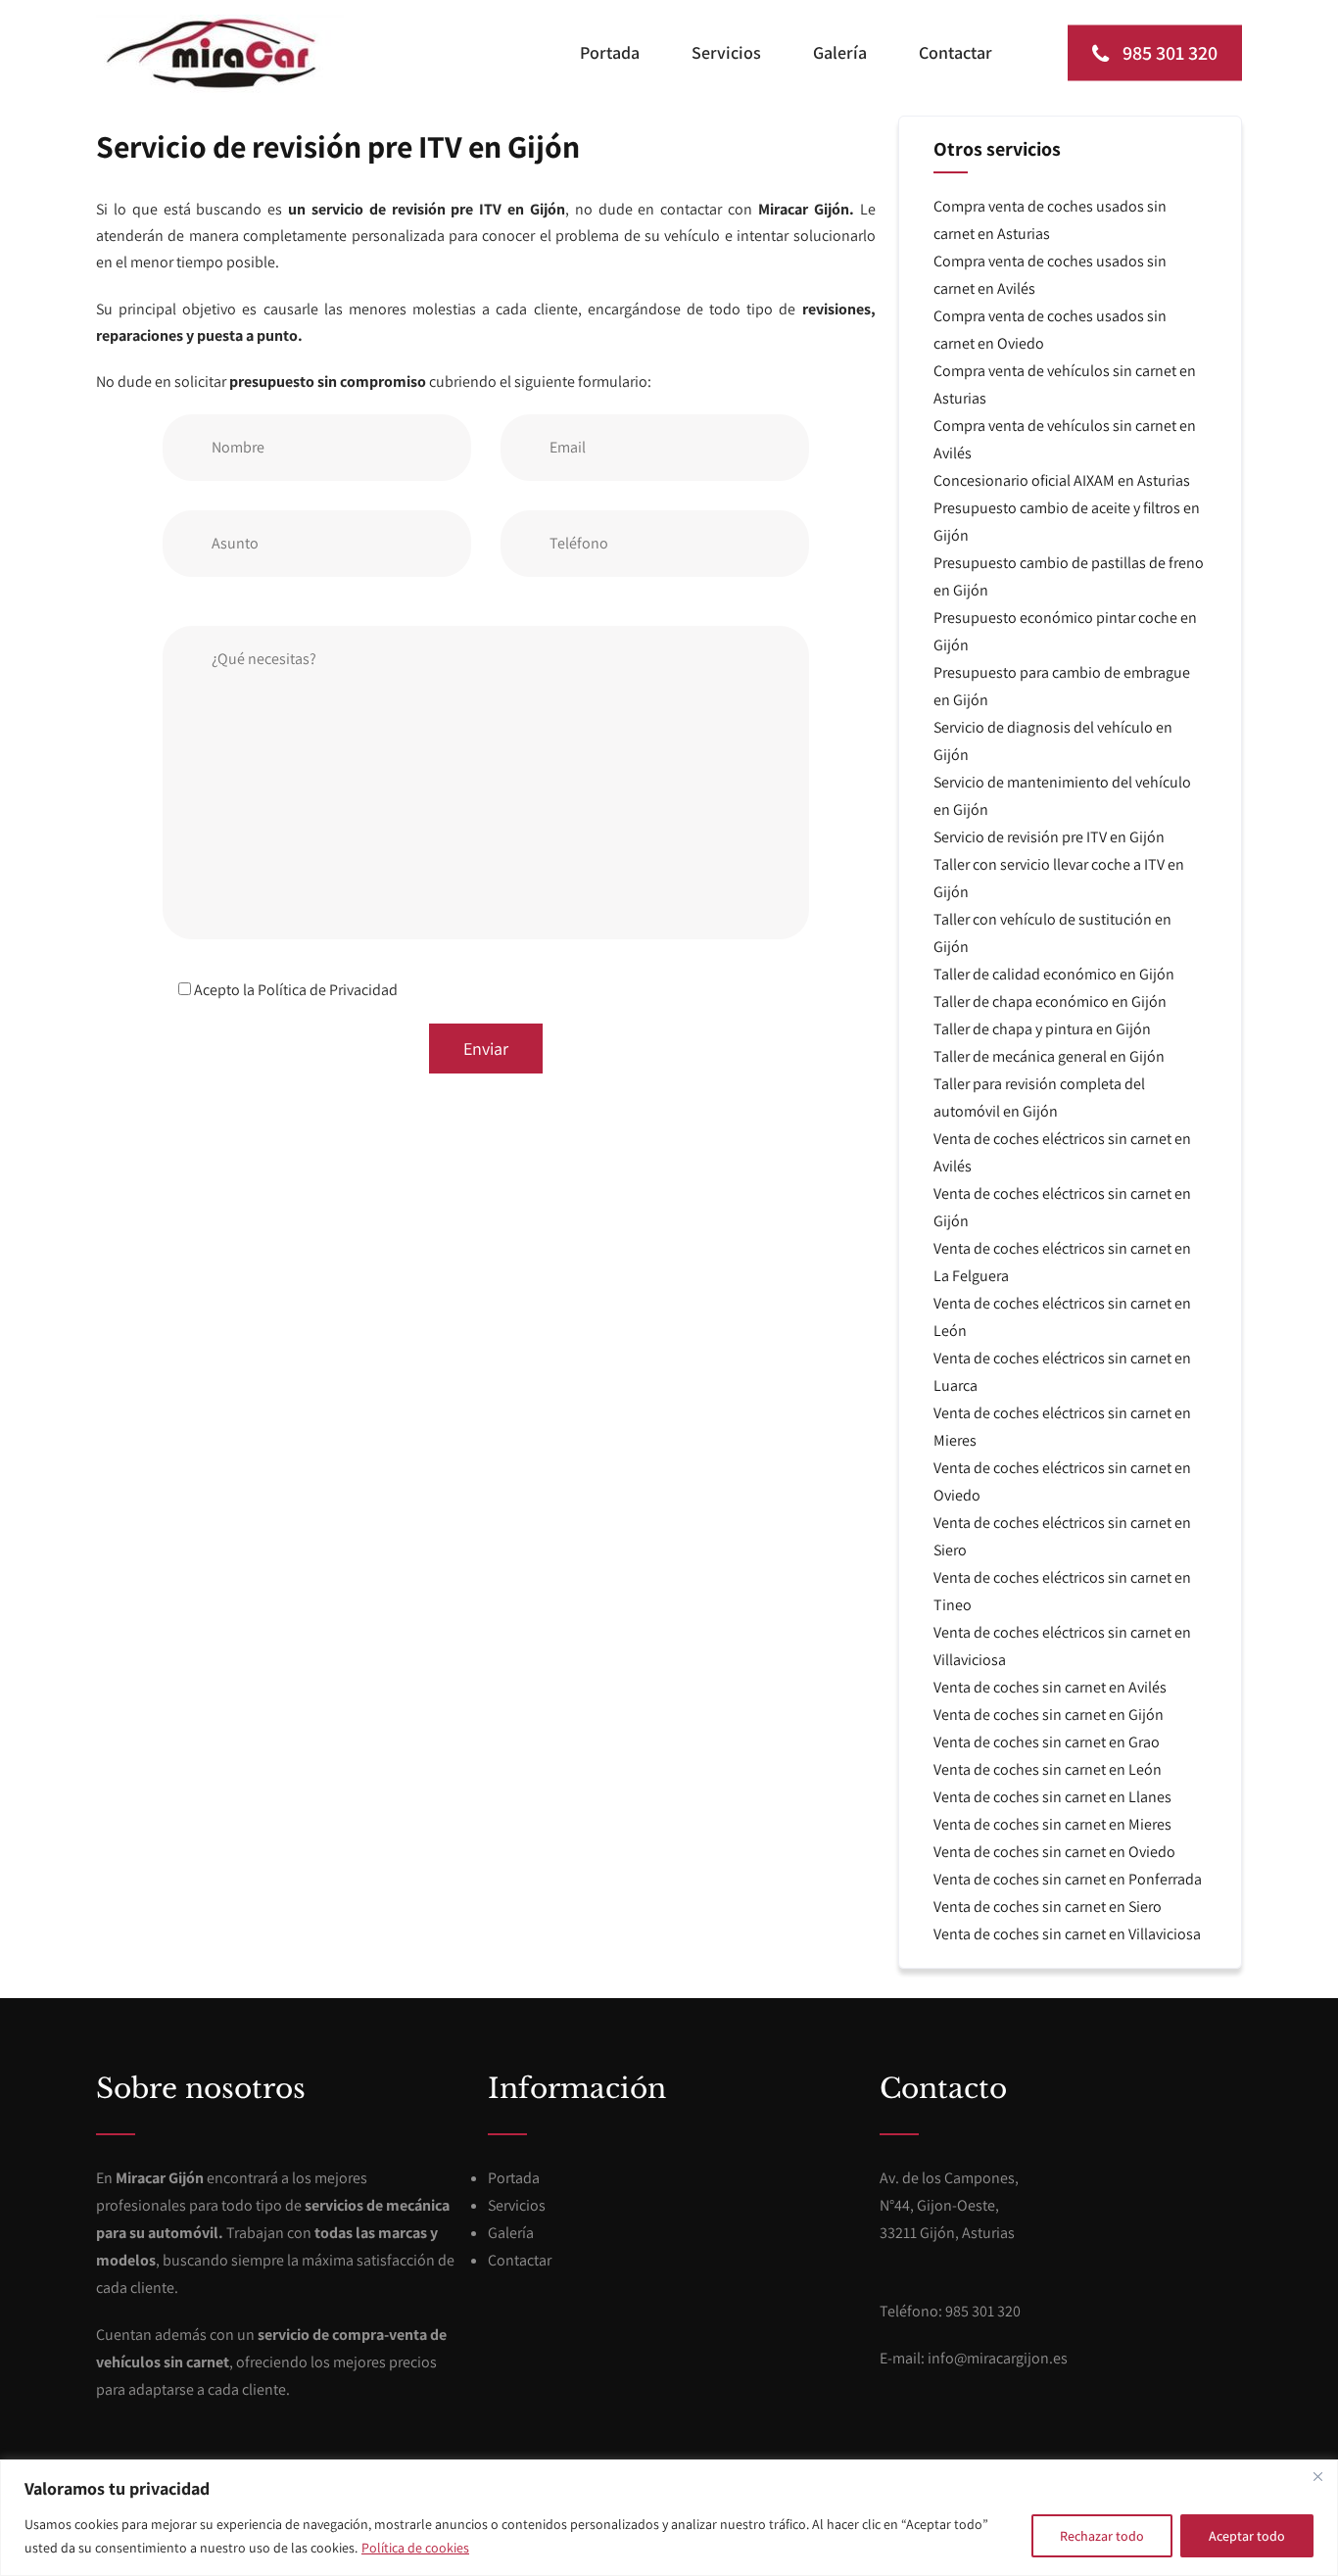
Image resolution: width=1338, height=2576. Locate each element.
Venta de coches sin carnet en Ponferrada (1068, 1879)
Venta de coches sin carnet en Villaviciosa (1067, 1934)
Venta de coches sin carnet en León (1048, 1769)
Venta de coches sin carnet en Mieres (1052, 1824)
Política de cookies (415, 2548)
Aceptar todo (1247, 2536)
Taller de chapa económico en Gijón (1050, 1002)
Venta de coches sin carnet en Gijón (1049, 1715)
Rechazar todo (1102, 2536)
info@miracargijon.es (998, 2358)
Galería (840, 52)
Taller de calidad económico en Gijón (1054, 974)
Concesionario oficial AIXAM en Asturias (1062, 480)
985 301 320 (1168, 53)
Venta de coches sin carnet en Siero (1048, 1907)
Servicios (726, 52)
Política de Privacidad (328, 990)
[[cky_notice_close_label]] (1317, 2476)
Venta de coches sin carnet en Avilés (1050, 1687)
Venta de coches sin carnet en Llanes (1052, 1797)
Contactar (956, 52)
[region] (669, 2518)
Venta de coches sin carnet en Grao (1047, 1742)
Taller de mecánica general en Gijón (1049, 1056)
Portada (610, 52)
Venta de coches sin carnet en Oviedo (1054, 1852)
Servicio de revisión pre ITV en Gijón (1049, 837)
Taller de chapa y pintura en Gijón (1042, 1029)
